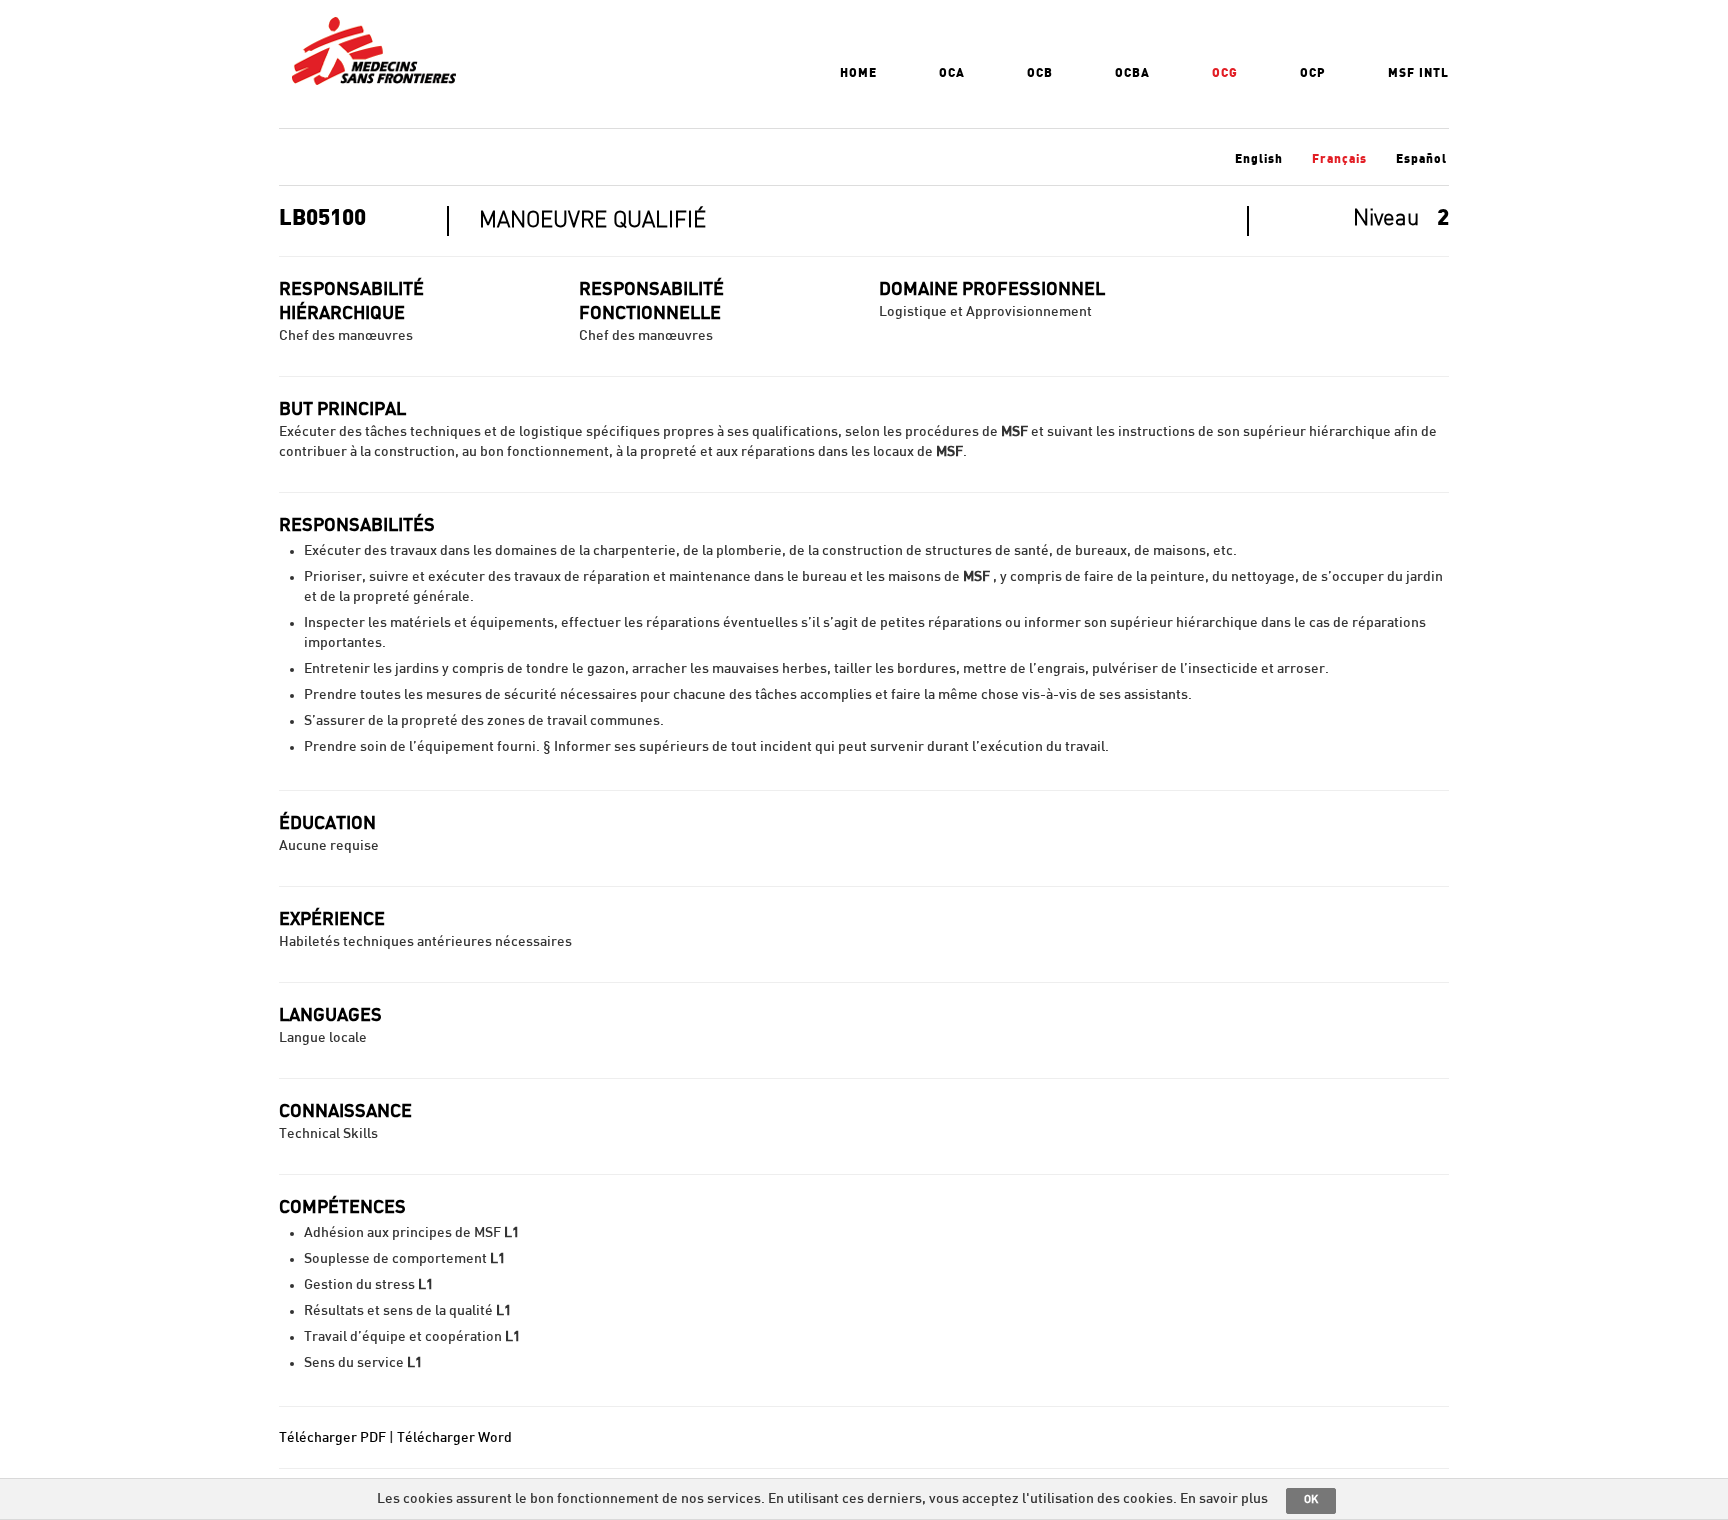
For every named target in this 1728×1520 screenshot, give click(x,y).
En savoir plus (1224, 1499)
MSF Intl (1418, 73)
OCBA (1132, 73)
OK (1311, 1499)
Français (1339, 159)
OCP (1313, 73)
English (1259, 159)
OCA (952, 73)
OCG (1225, 73)
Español (1421, 159)
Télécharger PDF (332, 1438)
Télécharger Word (454, 1438)
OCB (1040, 73)
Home (858, 73)
